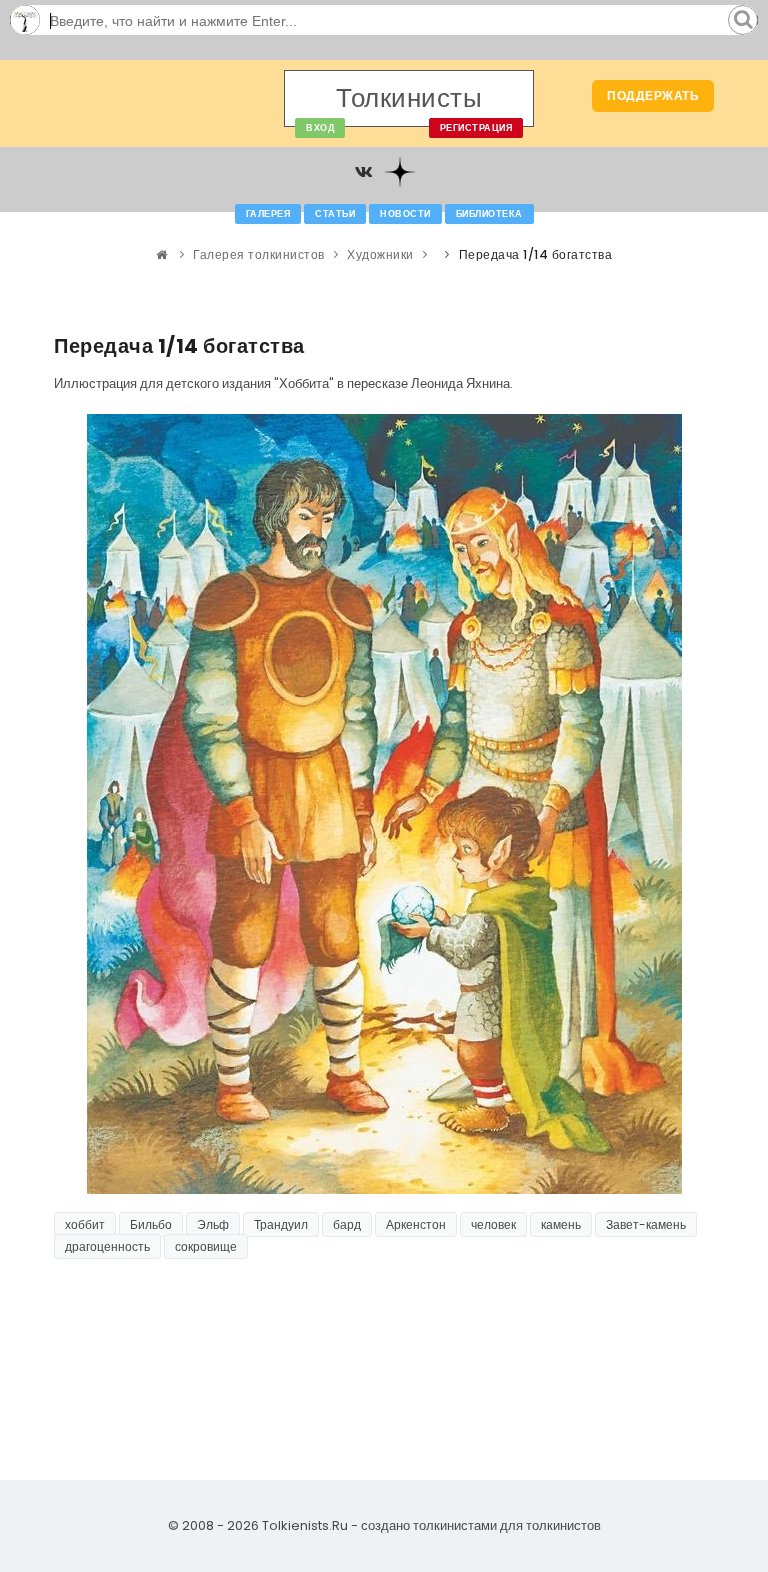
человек (493, 1224)
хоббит (85, 1224)
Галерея (268, 214)
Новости (405, 214)
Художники (380, 254)
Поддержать (653, 95)
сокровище (206, 1246)
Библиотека (489, 214)
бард (347, 1224)
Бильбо (151, 1224)
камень (561, 1224)
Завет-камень (646, 1224)
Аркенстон (416, 1224)
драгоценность (107, 1246)
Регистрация (476, 128)
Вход (320, 128)
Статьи (335, 214)
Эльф (213, 1224)
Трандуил (281, 1224)
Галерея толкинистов (259, 254)
